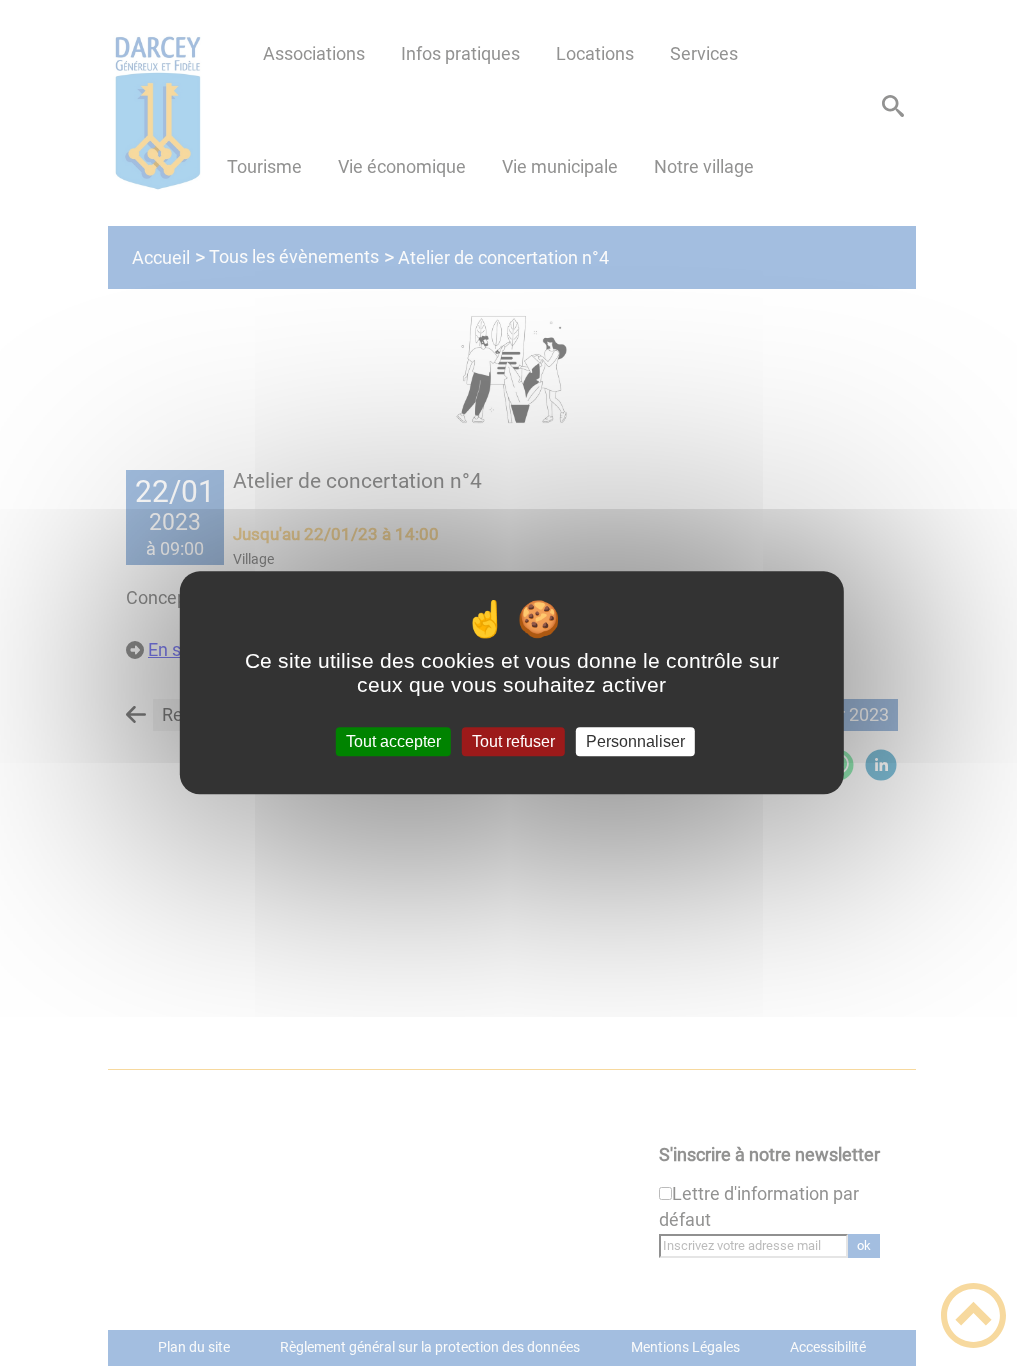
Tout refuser (513, 741)
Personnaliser (635, 741)
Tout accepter (393, 741)
